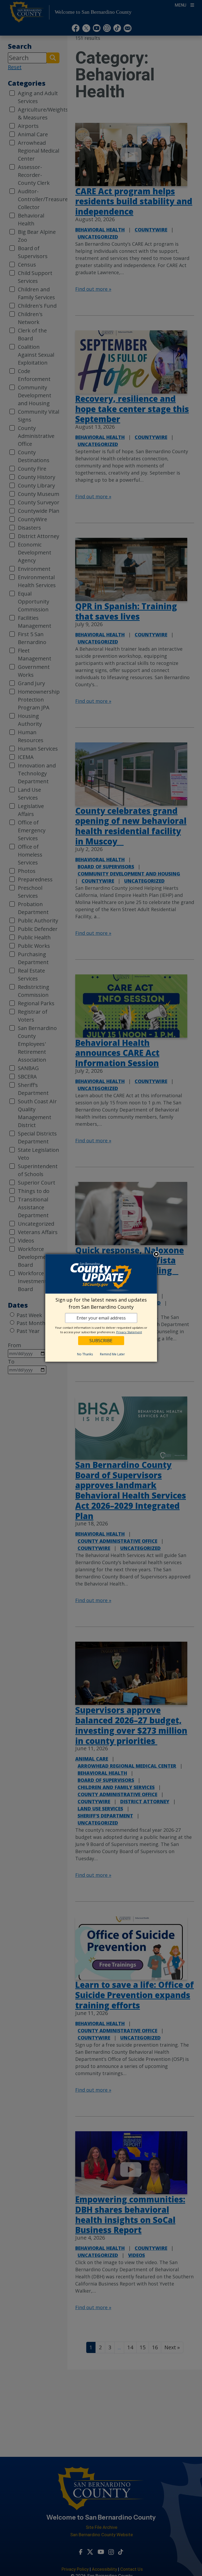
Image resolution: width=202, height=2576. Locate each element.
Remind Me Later (112, 1354)
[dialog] (101, 1308)
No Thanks (85, 1354)
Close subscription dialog (156, 1255)
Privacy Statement (129, 1332)
